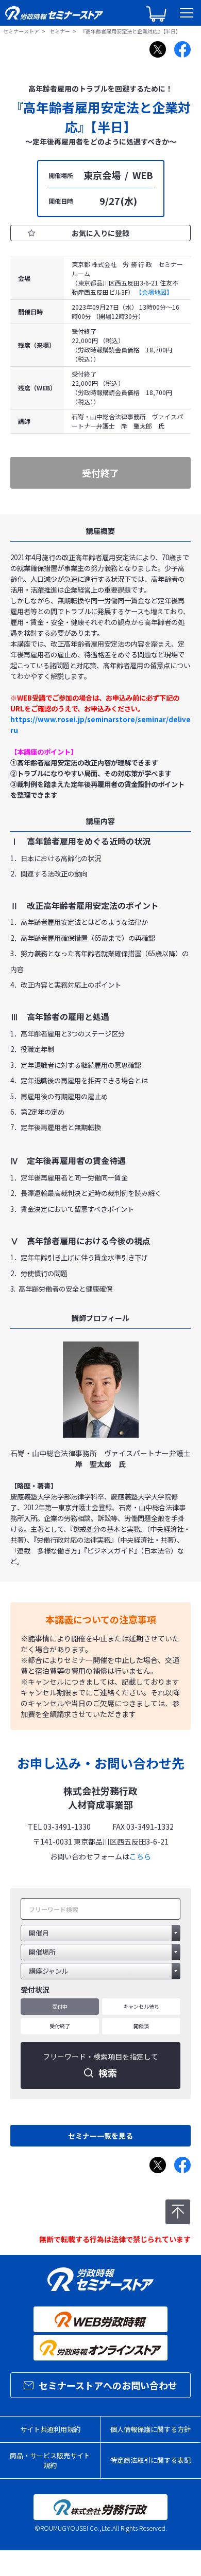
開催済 (141, 2026)
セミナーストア (21, 31)
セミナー (60, 31)
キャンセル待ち (141, 2006)
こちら (140, 1856)
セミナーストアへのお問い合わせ (108, 2385)
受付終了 (60, 2026)
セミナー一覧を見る (100, 2136)
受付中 (60, 2006)
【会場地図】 (154, 292)
